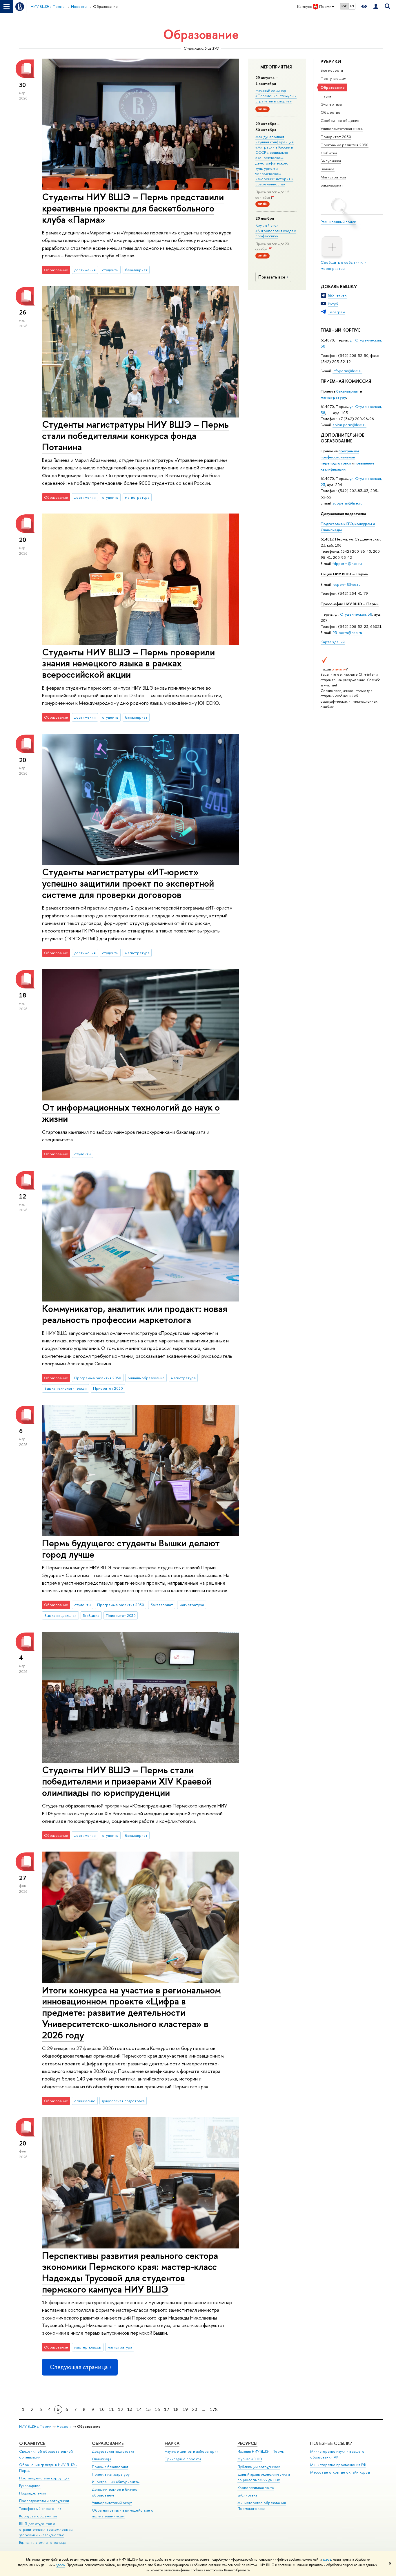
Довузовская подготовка (343, 514)
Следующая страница (79, 2367)
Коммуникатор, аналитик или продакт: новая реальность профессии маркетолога (135, 1314)
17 (167, 2409)
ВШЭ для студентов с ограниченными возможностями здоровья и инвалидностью (46, 2529)
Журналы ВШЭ (250, 2459)
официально (85, 2101)
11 (111, 2409)
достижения (85, 270)
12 (121, 2409)
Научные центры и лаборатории (192, 2451)
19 (185, 2409)
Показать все (272, 277)
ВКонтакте (337, 296)
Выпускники (331, 161)
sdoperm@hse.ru (347, 503)
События (329, 153)
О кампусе (33, 2443)
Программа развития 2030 (345, 145)
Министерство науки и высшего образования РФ (337, 2454)
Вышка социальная (60, 1615)
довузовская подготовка (123, 2101)
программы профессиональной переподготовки (340, 457)
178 (214, 2409)
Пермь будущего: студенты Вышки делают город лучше (131, 1549)
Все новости (332, 70)
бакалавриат (348, 391)
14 (139, 2409)
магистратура (137, 497)
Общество (330, 112)
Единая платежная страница (42, 2542)
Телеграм (336, 312)
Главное (328, 169)
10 (102, 2409)
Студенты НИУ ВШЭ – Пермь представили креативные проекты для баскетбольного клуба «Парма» (133, 208)
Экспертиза (331, 104)
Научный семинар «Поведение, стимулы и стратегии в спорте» (276, 96)
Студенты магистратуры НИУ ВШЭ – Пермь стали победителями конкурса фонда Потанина (135, 435)
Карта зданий (333, 642)
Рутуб (333, 304)
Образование (108, 2443)
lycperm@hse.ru (347, 584)
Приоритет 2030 (336, 137)
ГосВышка (91, 1615)
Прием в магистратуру (111, 2474)
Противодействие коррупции (44, 2478)
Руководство (30, 2486)
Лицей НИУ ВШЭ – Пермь (344, 574)
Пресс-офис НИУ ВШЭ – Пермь (350, 604)
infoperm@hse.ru (347, 371)
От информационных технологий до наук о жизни (131, 1113)
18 (176, 2409)
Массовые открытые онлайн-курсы (340, 2472)
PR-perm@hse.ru (347, 632)
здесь (327, 2559)
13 (130, 2409)
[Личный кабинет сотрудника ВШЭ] (376, 7)
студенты (110, 270)
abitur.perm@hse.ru (349, 425)
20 (195, 2409)
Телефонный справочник (40, 2509)
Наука (326, 96)
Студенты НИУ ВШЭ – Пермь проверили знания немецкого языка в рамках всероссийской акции (128, 663)
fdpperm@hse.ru (347, 563)
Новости (64, 2426)
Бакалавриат (332, 185)
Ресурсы (247, 2443)
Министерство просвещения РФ (338, 2465)
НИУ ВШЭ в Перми (35, 2426)
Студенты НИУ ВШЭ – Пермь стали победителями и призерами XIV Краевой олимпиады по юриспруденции (127, 1781)
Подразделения (32, 2493)
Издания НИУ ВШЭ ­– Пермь (260, 2451)
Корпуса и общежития (38, 2516)
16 (157, 2409)
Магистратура (333, 177)
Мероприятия (276, 67)
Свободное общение (340, 120)
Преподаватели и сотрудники (44, 2501)
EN (352, 6)
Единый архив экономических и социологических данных (264, 2477)
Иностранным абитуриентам (116, 2482)
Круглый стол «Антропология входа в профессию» (276, 230)
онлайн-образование (146, 1378)
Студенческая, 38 (356, 614)
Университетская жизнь (342, 129)
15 (148, 2409)
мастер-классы (88, 2347)
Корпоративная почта (256, 2488)
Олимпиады (101, 2459)
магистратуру (333, 397)
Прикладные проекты (183, 2459)
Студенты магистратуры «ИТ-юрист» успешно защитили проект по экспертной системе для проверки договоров (128, 883)
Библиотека (247, 2495)
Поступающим (334, 78)
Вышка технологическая (66, 1388)
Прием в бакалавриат (110, 2467)
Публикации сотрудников (259, 2467)
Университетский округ (112, 2503)
